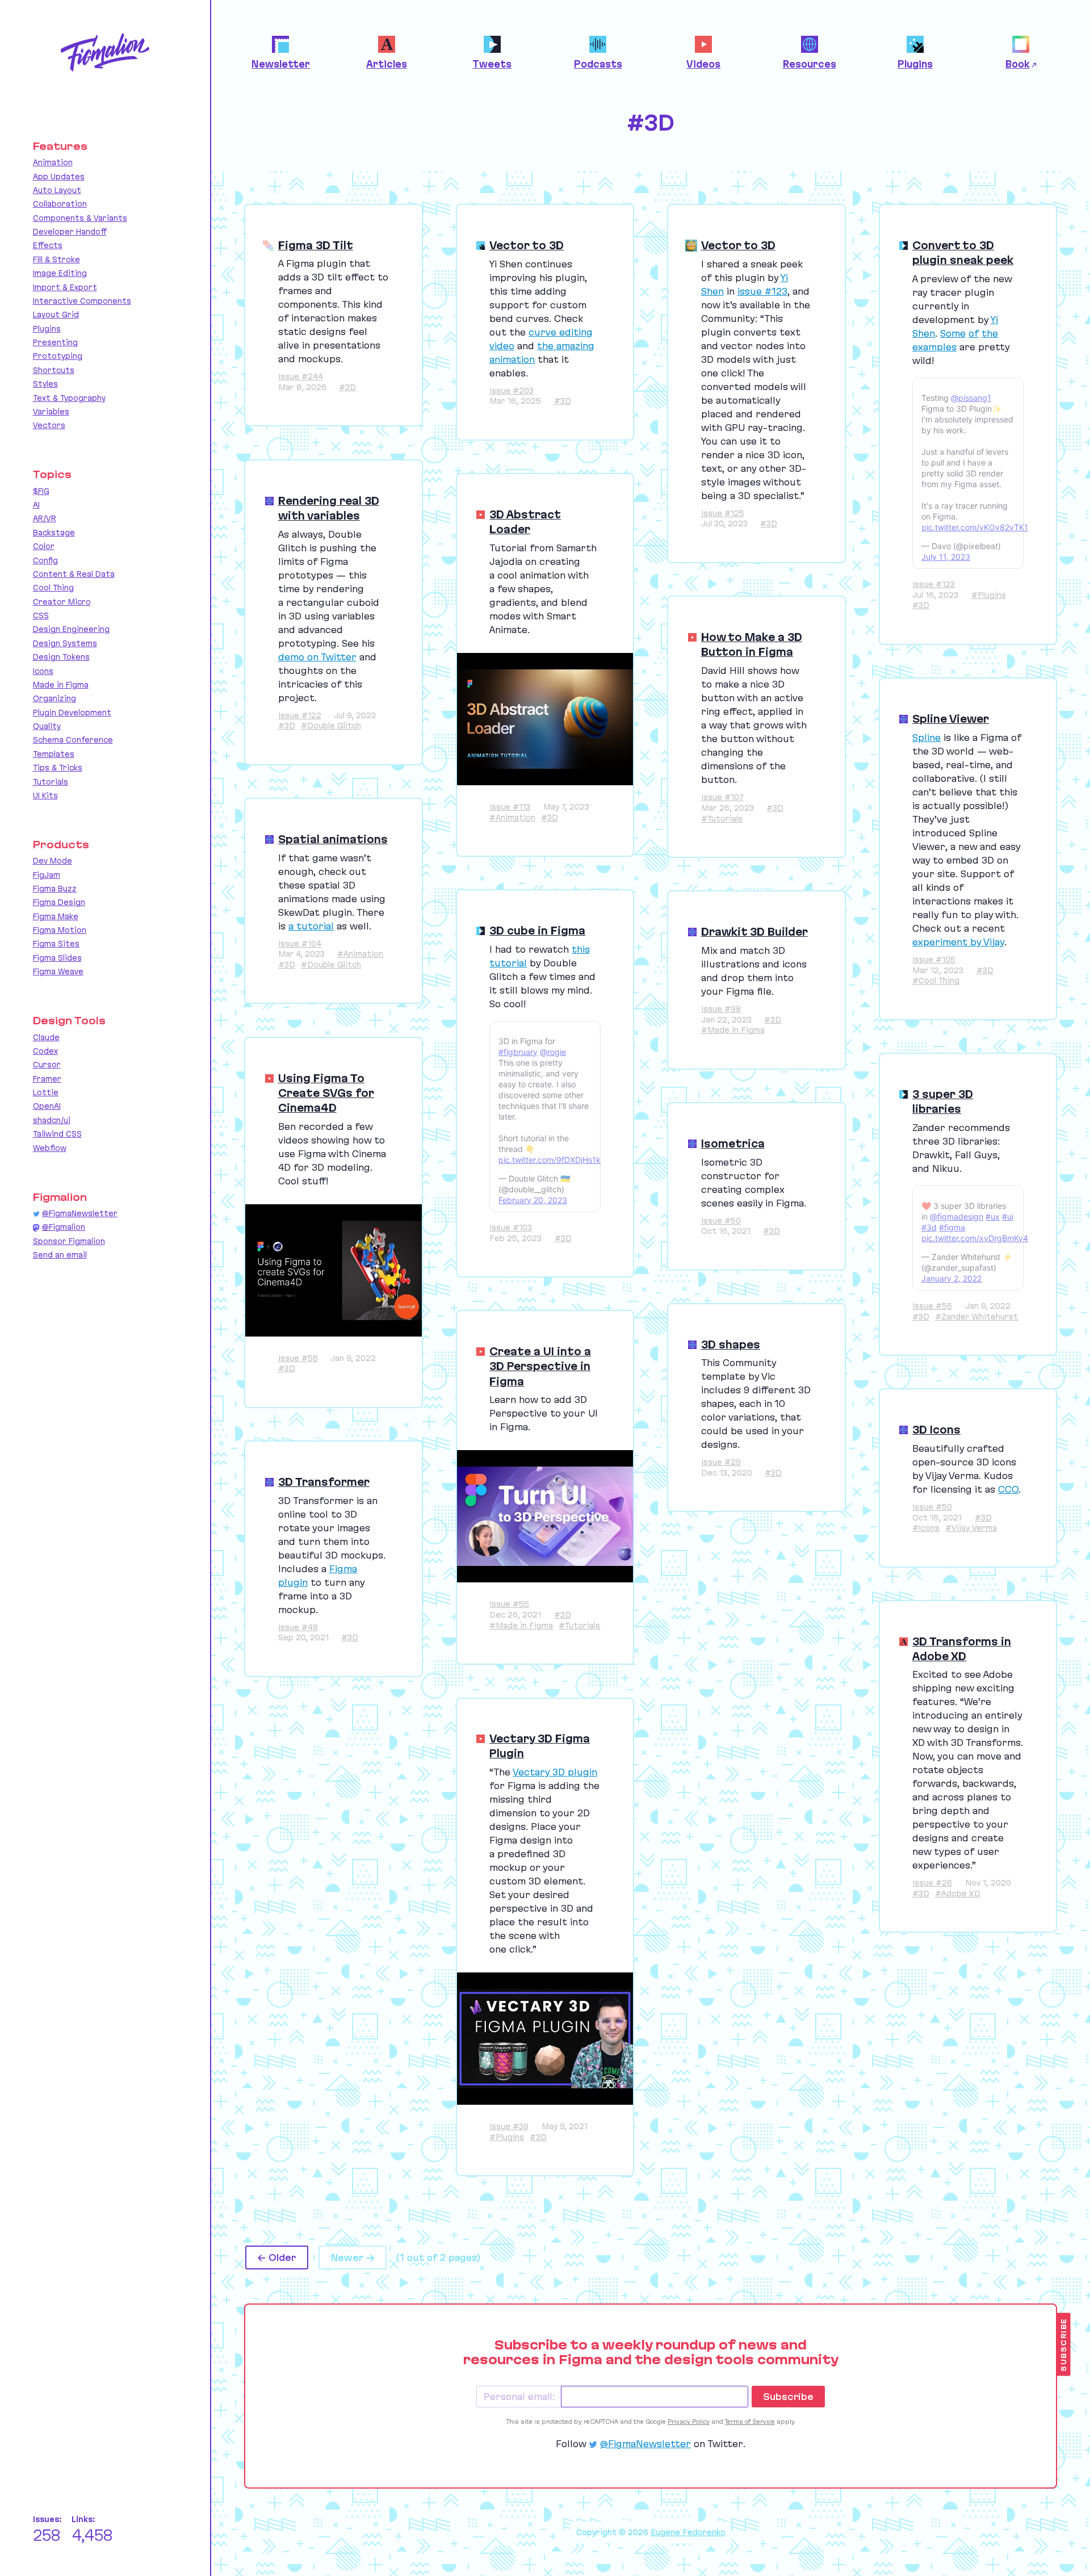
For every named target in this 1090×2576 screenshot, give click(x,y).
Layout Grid (56, 315)
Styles (45, 384)
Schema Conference (73, 740)
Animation (53, 162)
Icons (43, 671)
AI (36, 505)
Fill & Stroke (56, 259)
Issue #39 (509, 2126)
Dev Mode (53, 861)
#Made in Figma (733, 1030)
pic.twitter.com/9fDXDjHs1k (550, 1160)
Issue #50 (721, 1221)
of (974, 333)
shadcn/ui (52, 1120)
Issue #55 (509, 1604)
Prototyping (58, 356)
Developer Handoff (70, 232)
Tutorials (51, 782)
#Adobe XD (958, 1894)
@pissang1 (971, 398)
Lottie (46, 1092)
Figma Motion (60, 930)
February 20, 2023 (533, 1200)
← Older (277, 2257)
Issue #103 (511, 1228)
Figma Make (56, 916)
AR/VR (45, 518)
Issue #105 (934, 960)
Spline (927, 738)
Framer (47, 1079)
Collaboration (60, 204)
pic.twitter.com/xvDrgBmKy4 (975, 1238)
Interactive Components (82, 301)
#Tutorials (722, 819)
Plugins (47, 329)
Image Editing (60, 273)
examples (934, 347)
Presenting (55, 342)
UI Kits (45, 795)
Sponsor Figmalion (69, 1241)
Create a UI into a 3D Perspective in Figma (540, 1366)
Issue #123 (934, 584)
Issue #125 (723, 513)
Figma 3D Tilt (316, 245)
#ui (1008, 1216)
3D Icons (936, 1430)
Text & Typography (69, 398)
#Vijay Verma (971, 1528)
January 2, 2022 (951, 1278)
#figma (952, 1227)
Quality (47, 726)
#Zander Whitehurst (976, 1317)
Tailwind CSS (57, 1134)
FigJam (47, 875)
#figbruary (518, 1052)
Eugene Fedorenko (688, 2532)
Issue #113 (510, 807)
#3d (929, 1227)
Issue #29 (721, 1462)
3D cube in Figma (537, 931)
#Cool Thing (936, 981)
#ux (993, 1216)
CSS (41, 615)
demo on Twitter (317, 657)
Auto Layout (57, 190)
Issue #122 (300, 715)
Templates (54, 754)
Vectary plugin (555, 1772)
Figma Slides (57, 958)
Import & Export (65, 287)
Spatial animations (333, 839)
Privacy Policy (689, 2422)
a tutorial (311, 926)
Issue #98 (721, 1009)
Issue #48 (298, 1627)
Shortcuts (54, 370)
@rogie (553, 1052)
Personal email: (519, 2397)
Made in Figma (61, 685)
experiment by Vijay (958, 942)
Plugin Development (72, 713)
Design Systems (65, 643)
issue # (762, 291)
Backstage (54, 533)
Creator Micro (62, 602)
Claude (46, 1037)
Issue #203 (512, 391)
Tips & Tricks (58, 768)
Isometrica (733, 1144)
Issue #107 (722, 797)
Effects (48, 245)
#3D (347, 387)
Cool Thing (53, 588)
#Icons (926, 1528)
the (990, 333)
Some (953, 333)
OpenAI (47, 1106)
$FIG (41, 491)
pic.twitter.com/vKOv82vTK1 (975, 527)
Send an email (60, 1255)
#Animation (512, 818)
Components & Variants (80, 218)
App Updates (59, 177)
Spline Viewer (951, 719)
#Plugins (989, 595)
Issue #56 (932, 1306)
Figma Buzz (55, 889)
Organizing (54, 698)
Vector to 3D (527, 245)
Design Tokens (61, 657)
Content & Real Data (74, 574)
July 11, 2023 (946, 557)
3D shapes (731, 1344)
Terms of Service (750, 2422)
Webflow (50, 1148)
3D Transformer (324, 1482)
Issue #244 (301, 376)
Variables (51, 412)
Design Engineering (71, 629)
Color (44, 546)
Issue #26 (932, 1883)
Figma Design (59, 902)
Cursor (47, 1065)
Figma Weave (58, 971)
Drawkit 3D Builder (754, 932)
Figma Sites (56, 944)
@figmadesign (957, 1216)
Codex (45, 1051)
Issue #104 (300, 944)
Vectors (49, 425)
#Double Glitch (331, 726)
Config (45, 560)
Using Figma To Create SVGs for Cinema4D (326, 1093)
